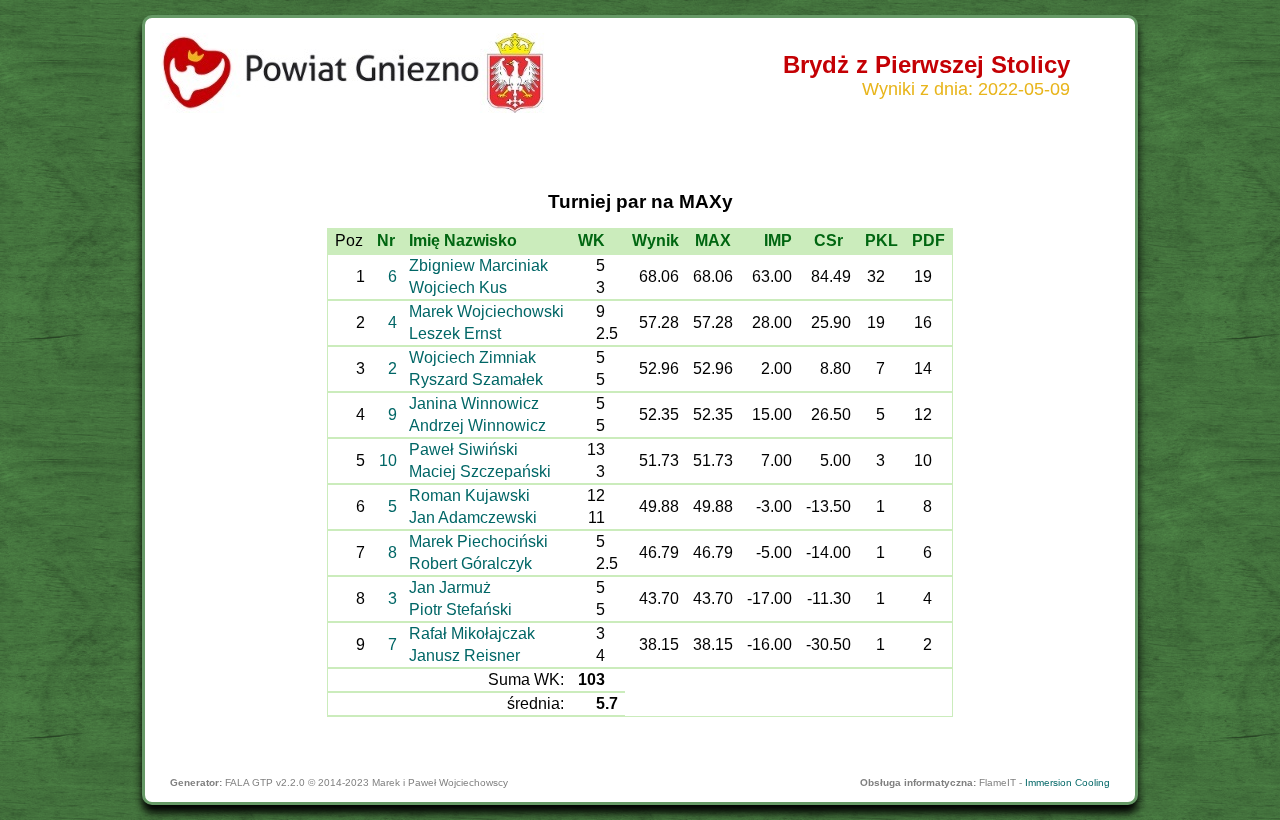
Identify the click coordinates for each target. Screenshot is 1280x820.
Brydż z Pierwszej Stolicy (926, 64)
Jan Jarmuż (450, 587)
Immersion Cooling (1067, 782)
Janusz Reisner (464, 655)
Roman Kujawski (469, 495)
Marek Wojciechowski (486, 311)
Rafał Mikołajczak (472, 633)
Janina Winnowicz (474, 403)
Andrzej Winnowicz (477, 425)
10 (388, 460)
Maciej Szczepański (480, 471)
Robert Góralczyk (470, 563)
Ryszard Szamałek (476, 379)
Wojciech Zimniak (472, 357)
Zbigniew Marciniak (478, 265)
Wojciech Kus (458, 287)
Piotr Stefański (460, 609)
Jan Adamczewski (473, 517)
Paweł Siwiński (463, 449)
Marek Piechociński (478, 541)
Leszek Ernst (455, 333)
